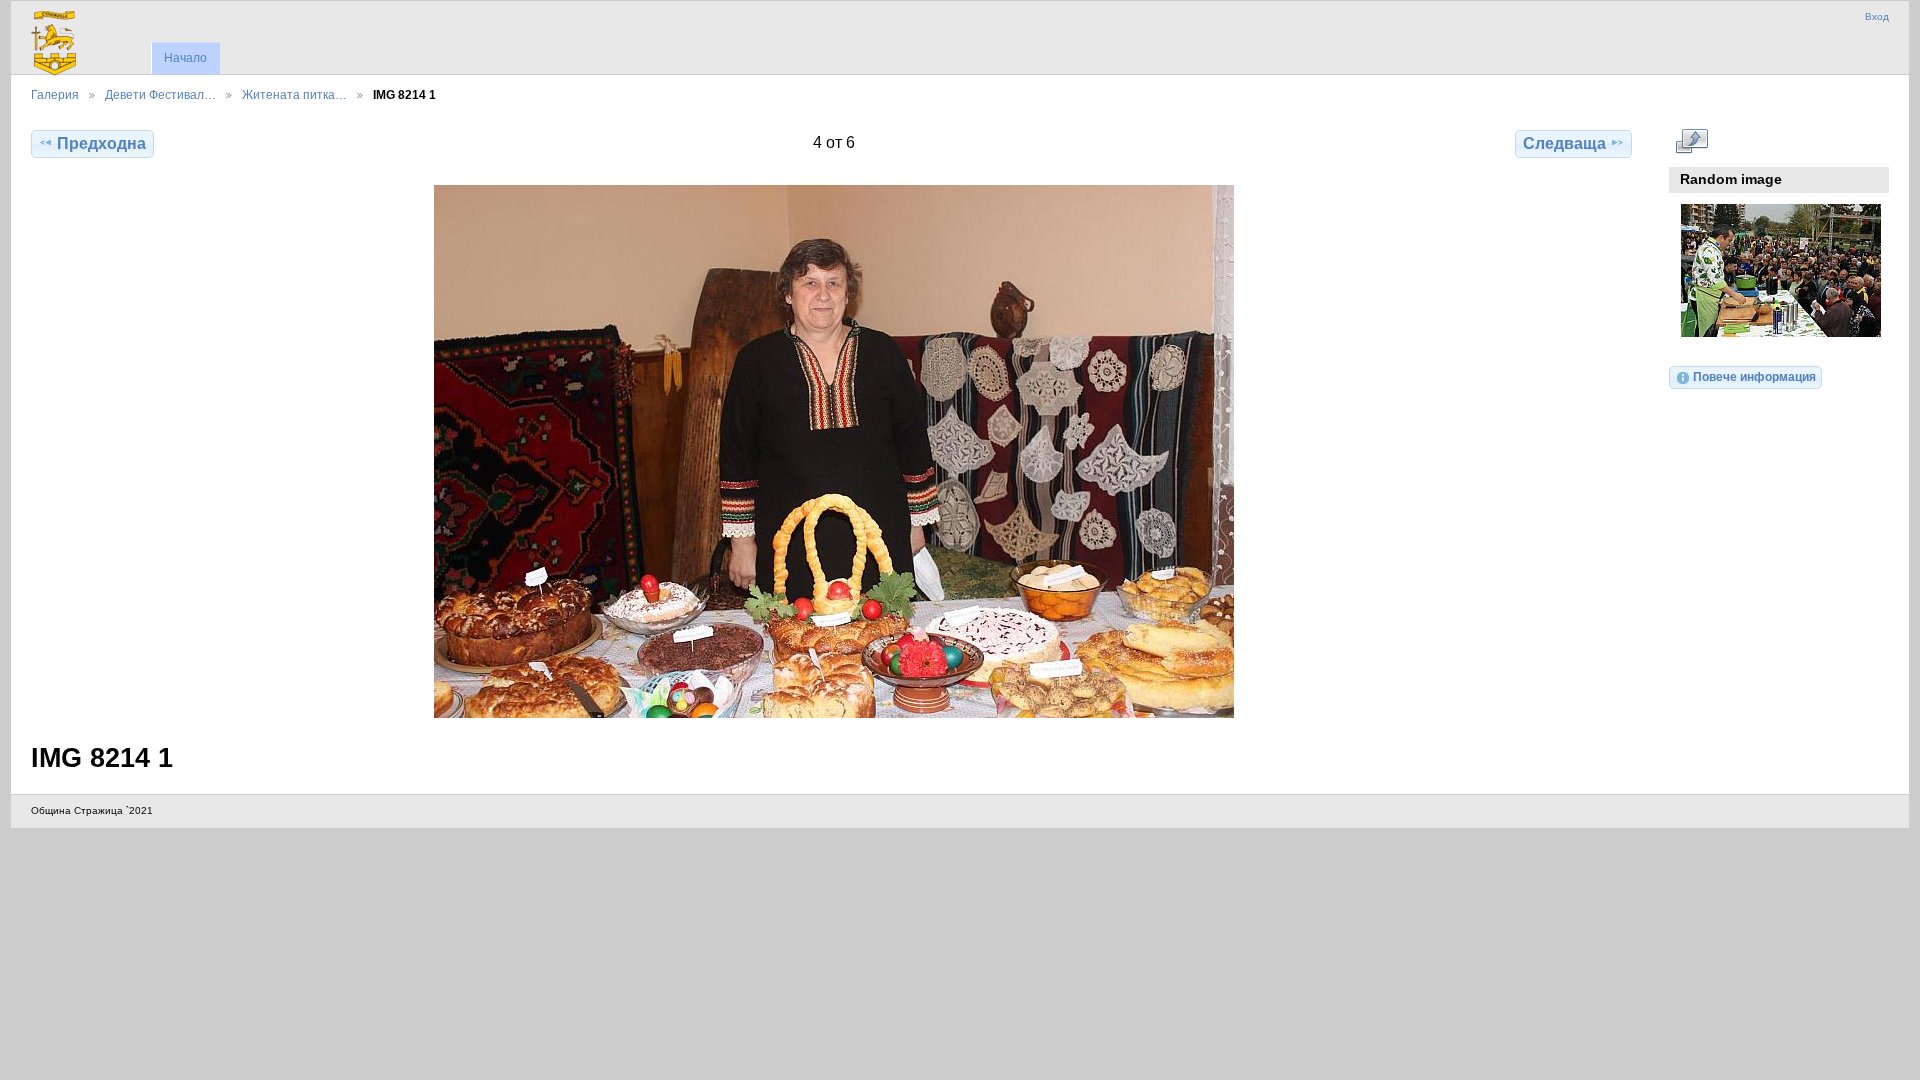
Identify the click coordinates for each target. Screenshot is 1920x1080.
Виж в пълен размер (1691, 141)
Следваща (1564, 143)
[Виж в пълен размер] (833, 451)
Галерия (55, 94)
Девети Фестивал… (160, 94)
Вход (1877, 16)
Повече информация (1754, 376)
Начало (185, 58)
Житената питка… (294, 94)
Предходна (101, 143)
